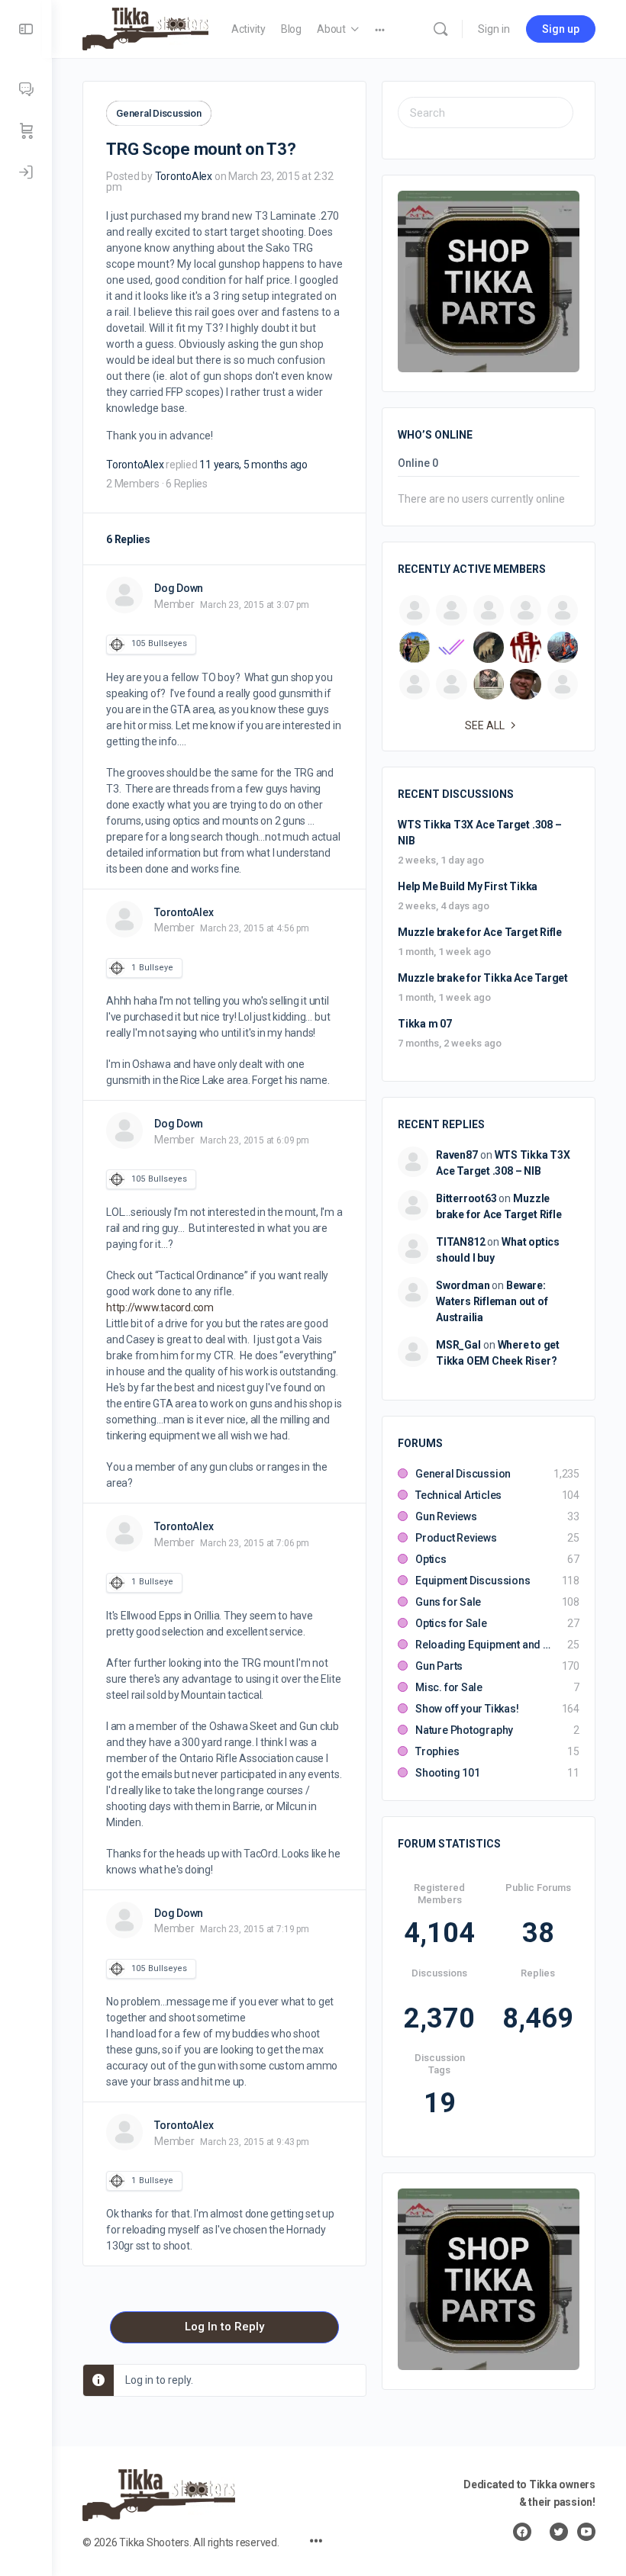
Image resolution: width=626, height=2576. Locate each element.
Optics (431, 1559)
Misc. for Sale (449, 1687)
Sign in (494, 29)
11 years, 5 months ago (253, 465)
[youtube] (586, 2532)
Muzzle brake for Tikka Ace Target (483, 978)
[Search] (440, 29)
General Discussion (159, 113)
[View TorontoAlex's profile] (124, 919)
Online (418, 463)
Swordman (463, 1285)
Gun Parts (439, 1666)
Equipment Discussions (473, 1581)
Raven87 (457, 1155)
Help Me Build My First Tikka (468, 886)
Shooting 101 (447, 1773)
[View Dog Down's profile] (124, 595)
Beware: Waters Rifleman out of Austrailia (492, 1301)
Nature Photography (464, 1730)
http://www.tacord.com (160, 1307)
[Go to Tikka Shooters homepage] (145, 27)
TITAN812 (460, 1242)
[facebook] (522, 2532)
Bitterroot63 (466, 1198)
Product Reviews (456, 1538)
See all (485, 725)
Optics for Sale (451, 1623)
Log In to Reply (224, 2327)
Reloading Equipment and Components (484, 1645)
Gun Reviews (446, 1516)
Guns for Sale (448, 1602)
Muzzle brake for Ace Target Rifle (480, 932)
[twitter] (559, 2532)
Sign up (561, 29)
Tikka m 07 (425, 1024)
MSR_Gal (458, 1345)
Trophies (437, 1751)
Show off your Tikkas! (467, 1709)
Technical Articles (458, 1495)
